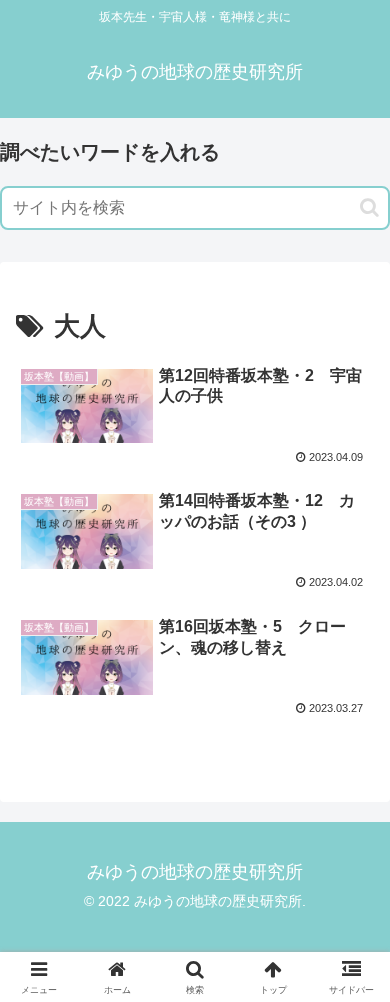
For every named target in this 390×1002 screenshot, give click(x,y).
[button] (369, 207)
